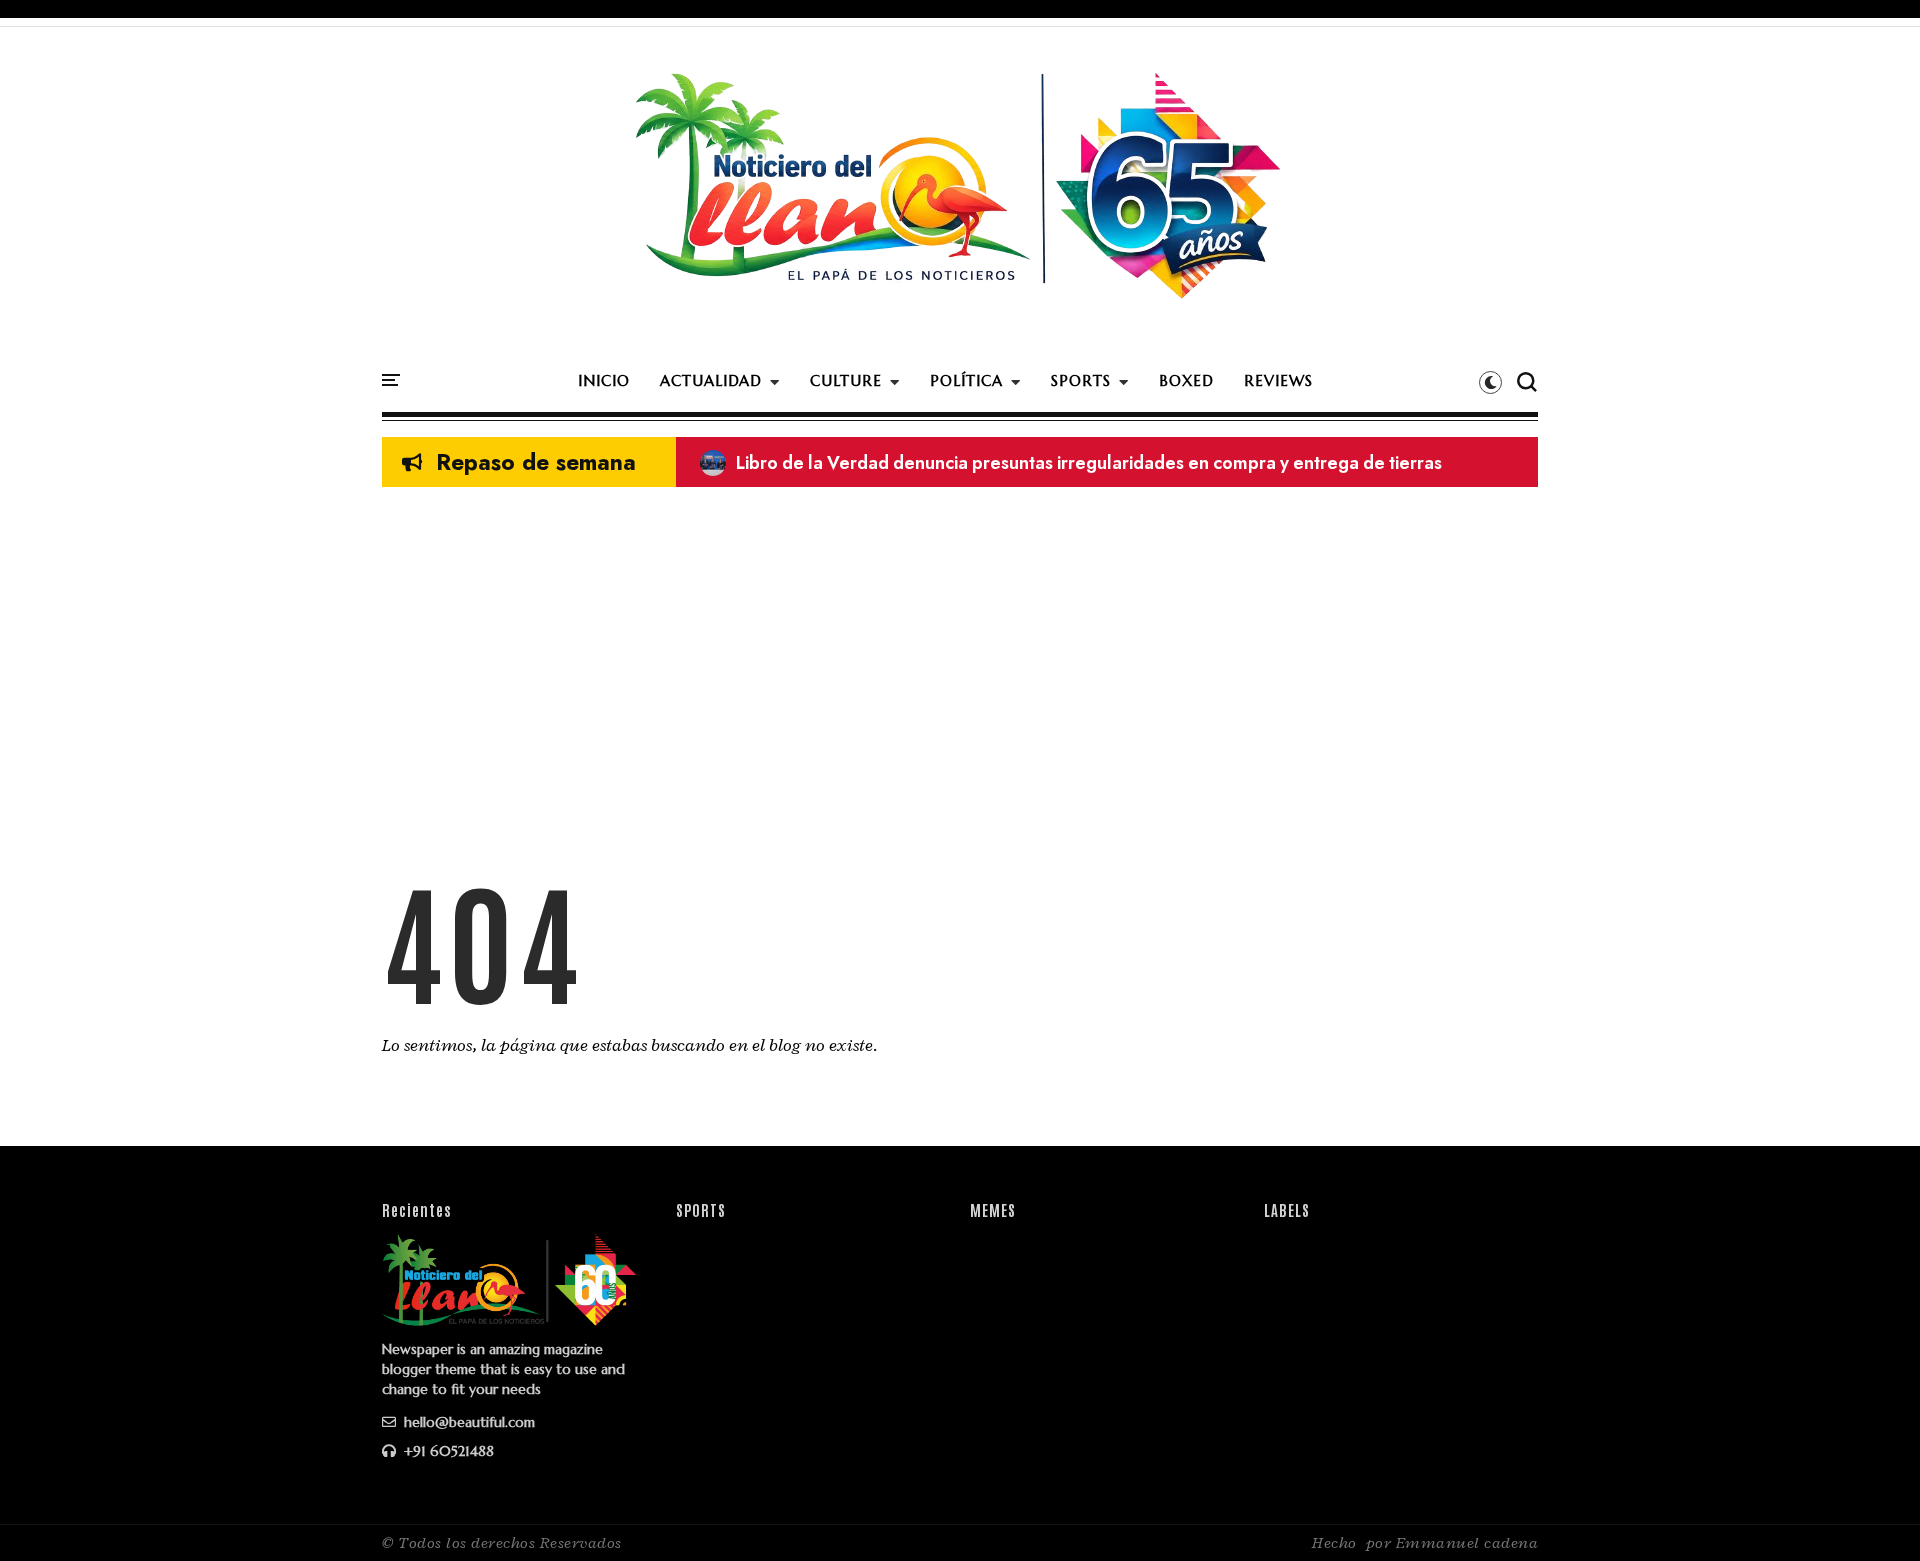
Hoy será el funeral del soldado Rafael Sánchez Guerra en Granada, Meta (1021, 463)
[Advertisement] (960, 647)
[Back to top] (1870, 1513)
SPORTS (1081, 380)
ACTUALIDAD (711, 380)
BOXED (1186, 380)
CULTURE (846, 380)
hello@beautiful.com (467, 1422)
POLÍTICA (966, 380)
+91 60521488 (447, 1451)
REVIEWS (1278, 380)
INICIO (604, 380)
